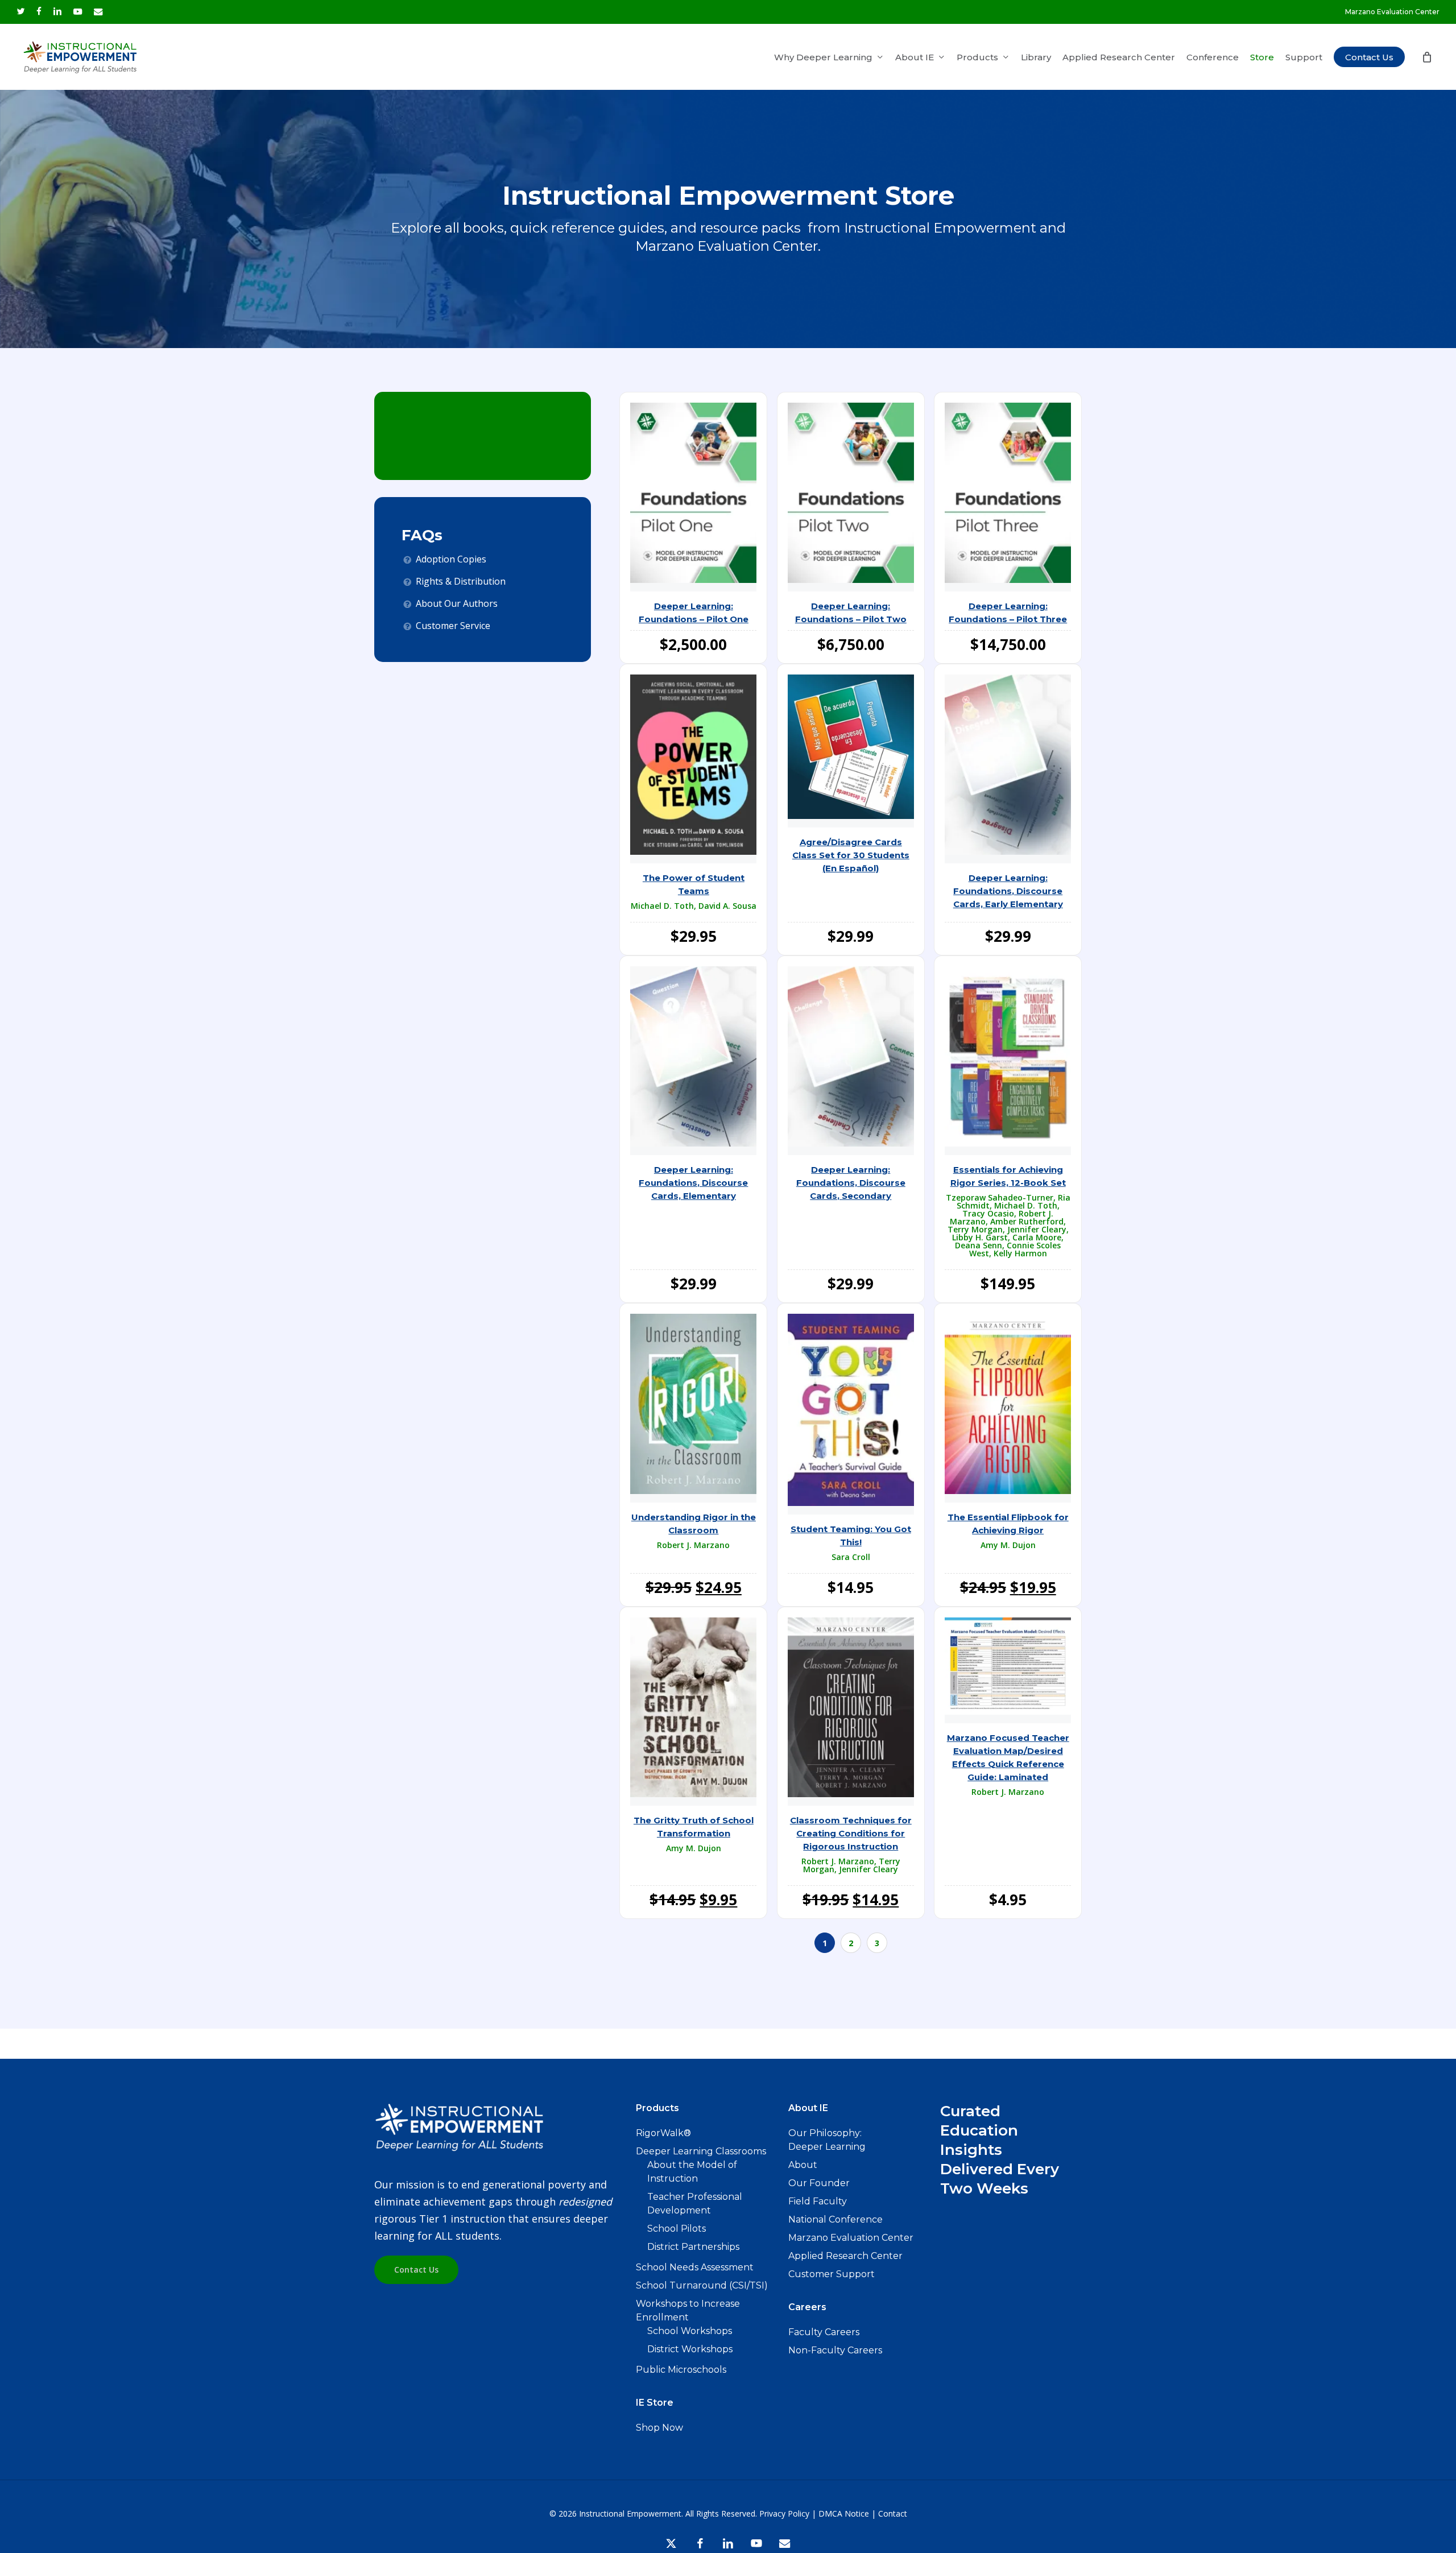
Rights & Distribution (461, 581)
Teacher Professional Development (695, 2204)
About (803, 2165)
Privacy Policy (784, 2513)
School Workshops (690, 2331)
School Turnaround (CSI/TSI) (702, 2285)
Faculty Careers (824, 2332)
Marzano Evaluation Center (851, 2238)
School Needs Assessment (695, 2267)
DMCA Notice (844, 2513)
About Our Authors (457, 603)
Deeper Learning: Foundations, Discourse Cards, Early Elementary (1008, 891)
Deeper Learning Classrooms (701, 2151)
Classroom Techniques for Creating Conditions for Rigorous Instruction (851, 1833)
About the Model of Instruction (692, 2172)
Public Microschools (681, 2370)
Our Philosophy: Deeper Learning (827, 2140)
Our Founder (819, 2183)
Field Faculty (818, 2201)
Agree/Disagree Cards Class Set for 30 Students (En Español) (851, 855)
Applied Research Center (845, 2256)
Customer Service (453, 626)
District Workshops (690, 2349)
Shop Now (659, 2428)
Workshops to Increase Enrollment (688, 2310)
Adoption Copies (451, 559)
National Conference (835, 2219)
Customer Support (832, 2274)
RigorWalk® (663, 2133)
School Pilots (677, 2229)
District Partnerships (693, 2247)
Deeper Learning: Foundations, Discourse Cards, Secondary (851, 1183)
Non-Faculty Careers (835, 2350)
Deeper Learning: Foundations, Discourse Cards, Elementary (693, 1183)
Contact (893, 2513)
